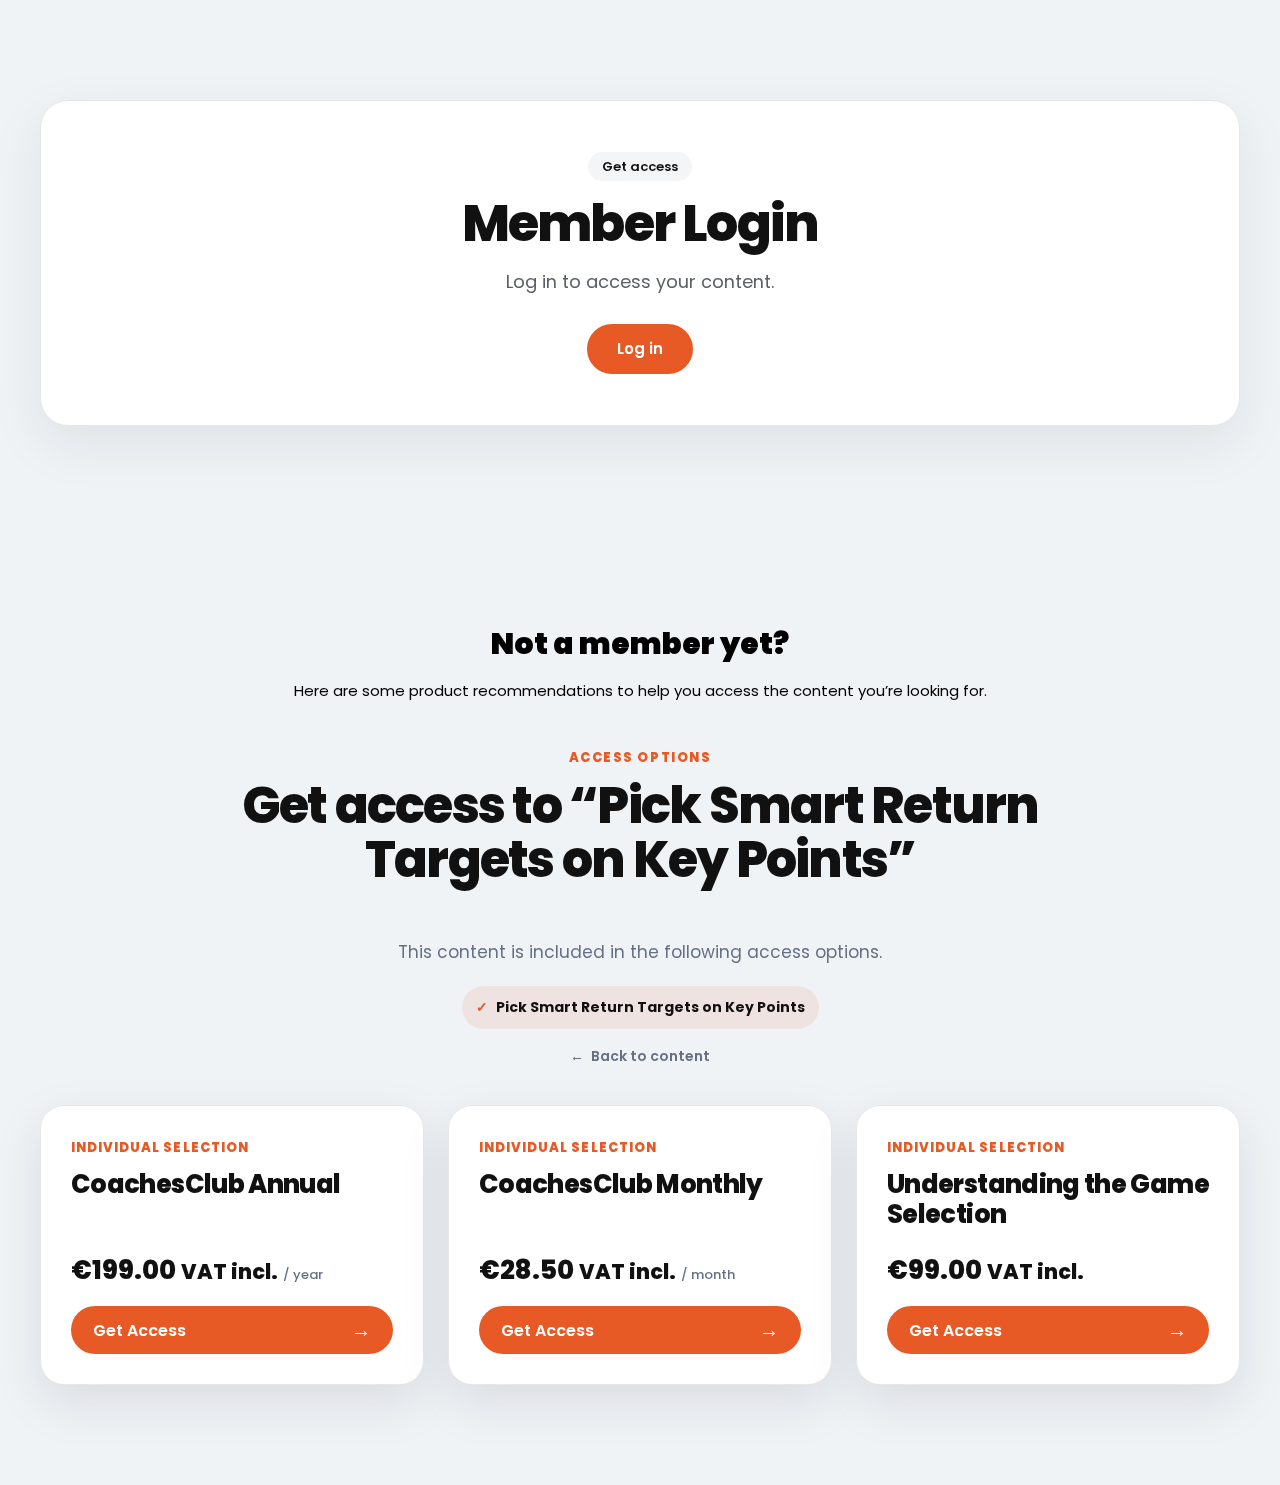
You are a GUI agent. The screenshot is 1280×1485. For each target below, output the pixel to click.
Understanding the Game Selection (1048, 1198)
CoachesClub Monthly (621, 1184)
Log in (640, 348)
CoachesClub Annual (205, 1184)
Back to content (640, 1056)
